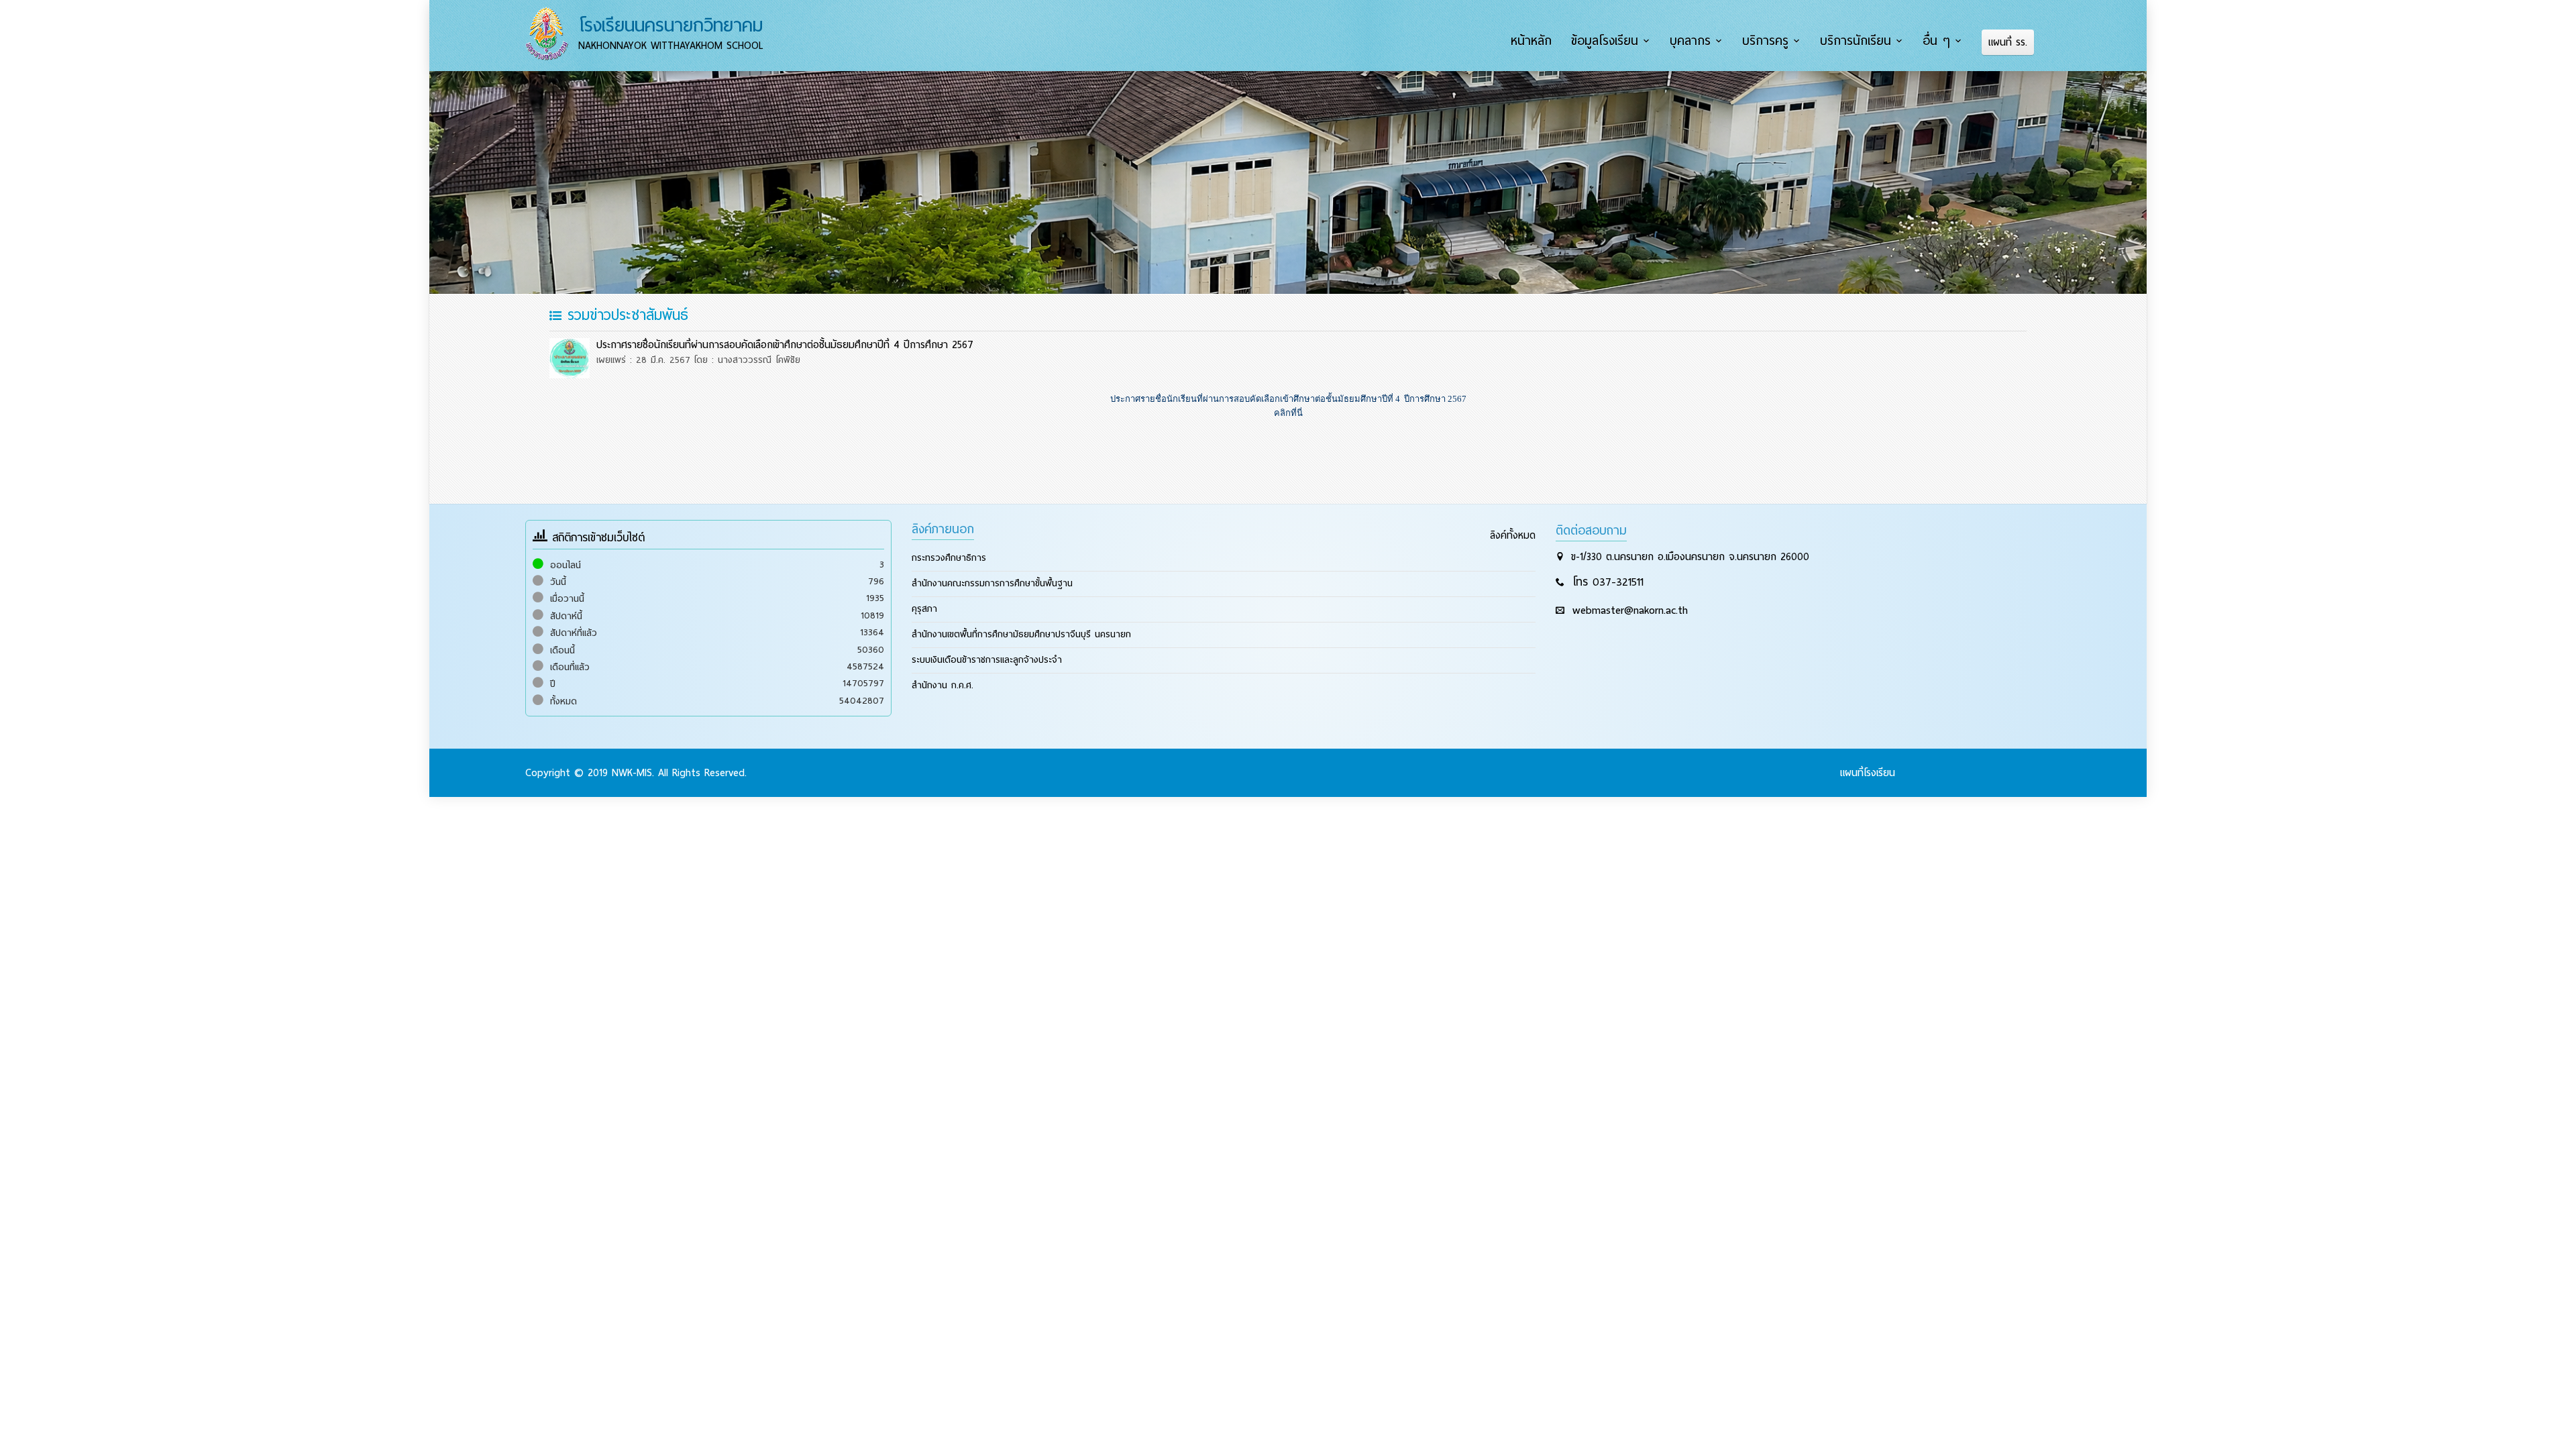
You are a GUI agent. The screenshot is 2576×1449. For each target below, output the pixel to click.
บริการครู (1765, 41)
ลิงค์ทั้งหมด (1513, 535)
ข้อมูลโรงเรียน (1605, 41)
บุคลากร (1690, 41)
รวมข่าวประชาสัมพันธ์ (625, 315)
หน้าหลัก (1531, 41)
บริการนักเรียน (1856, 41)
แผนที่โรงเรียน (1868, 773)
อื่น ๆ (1936, 41)
